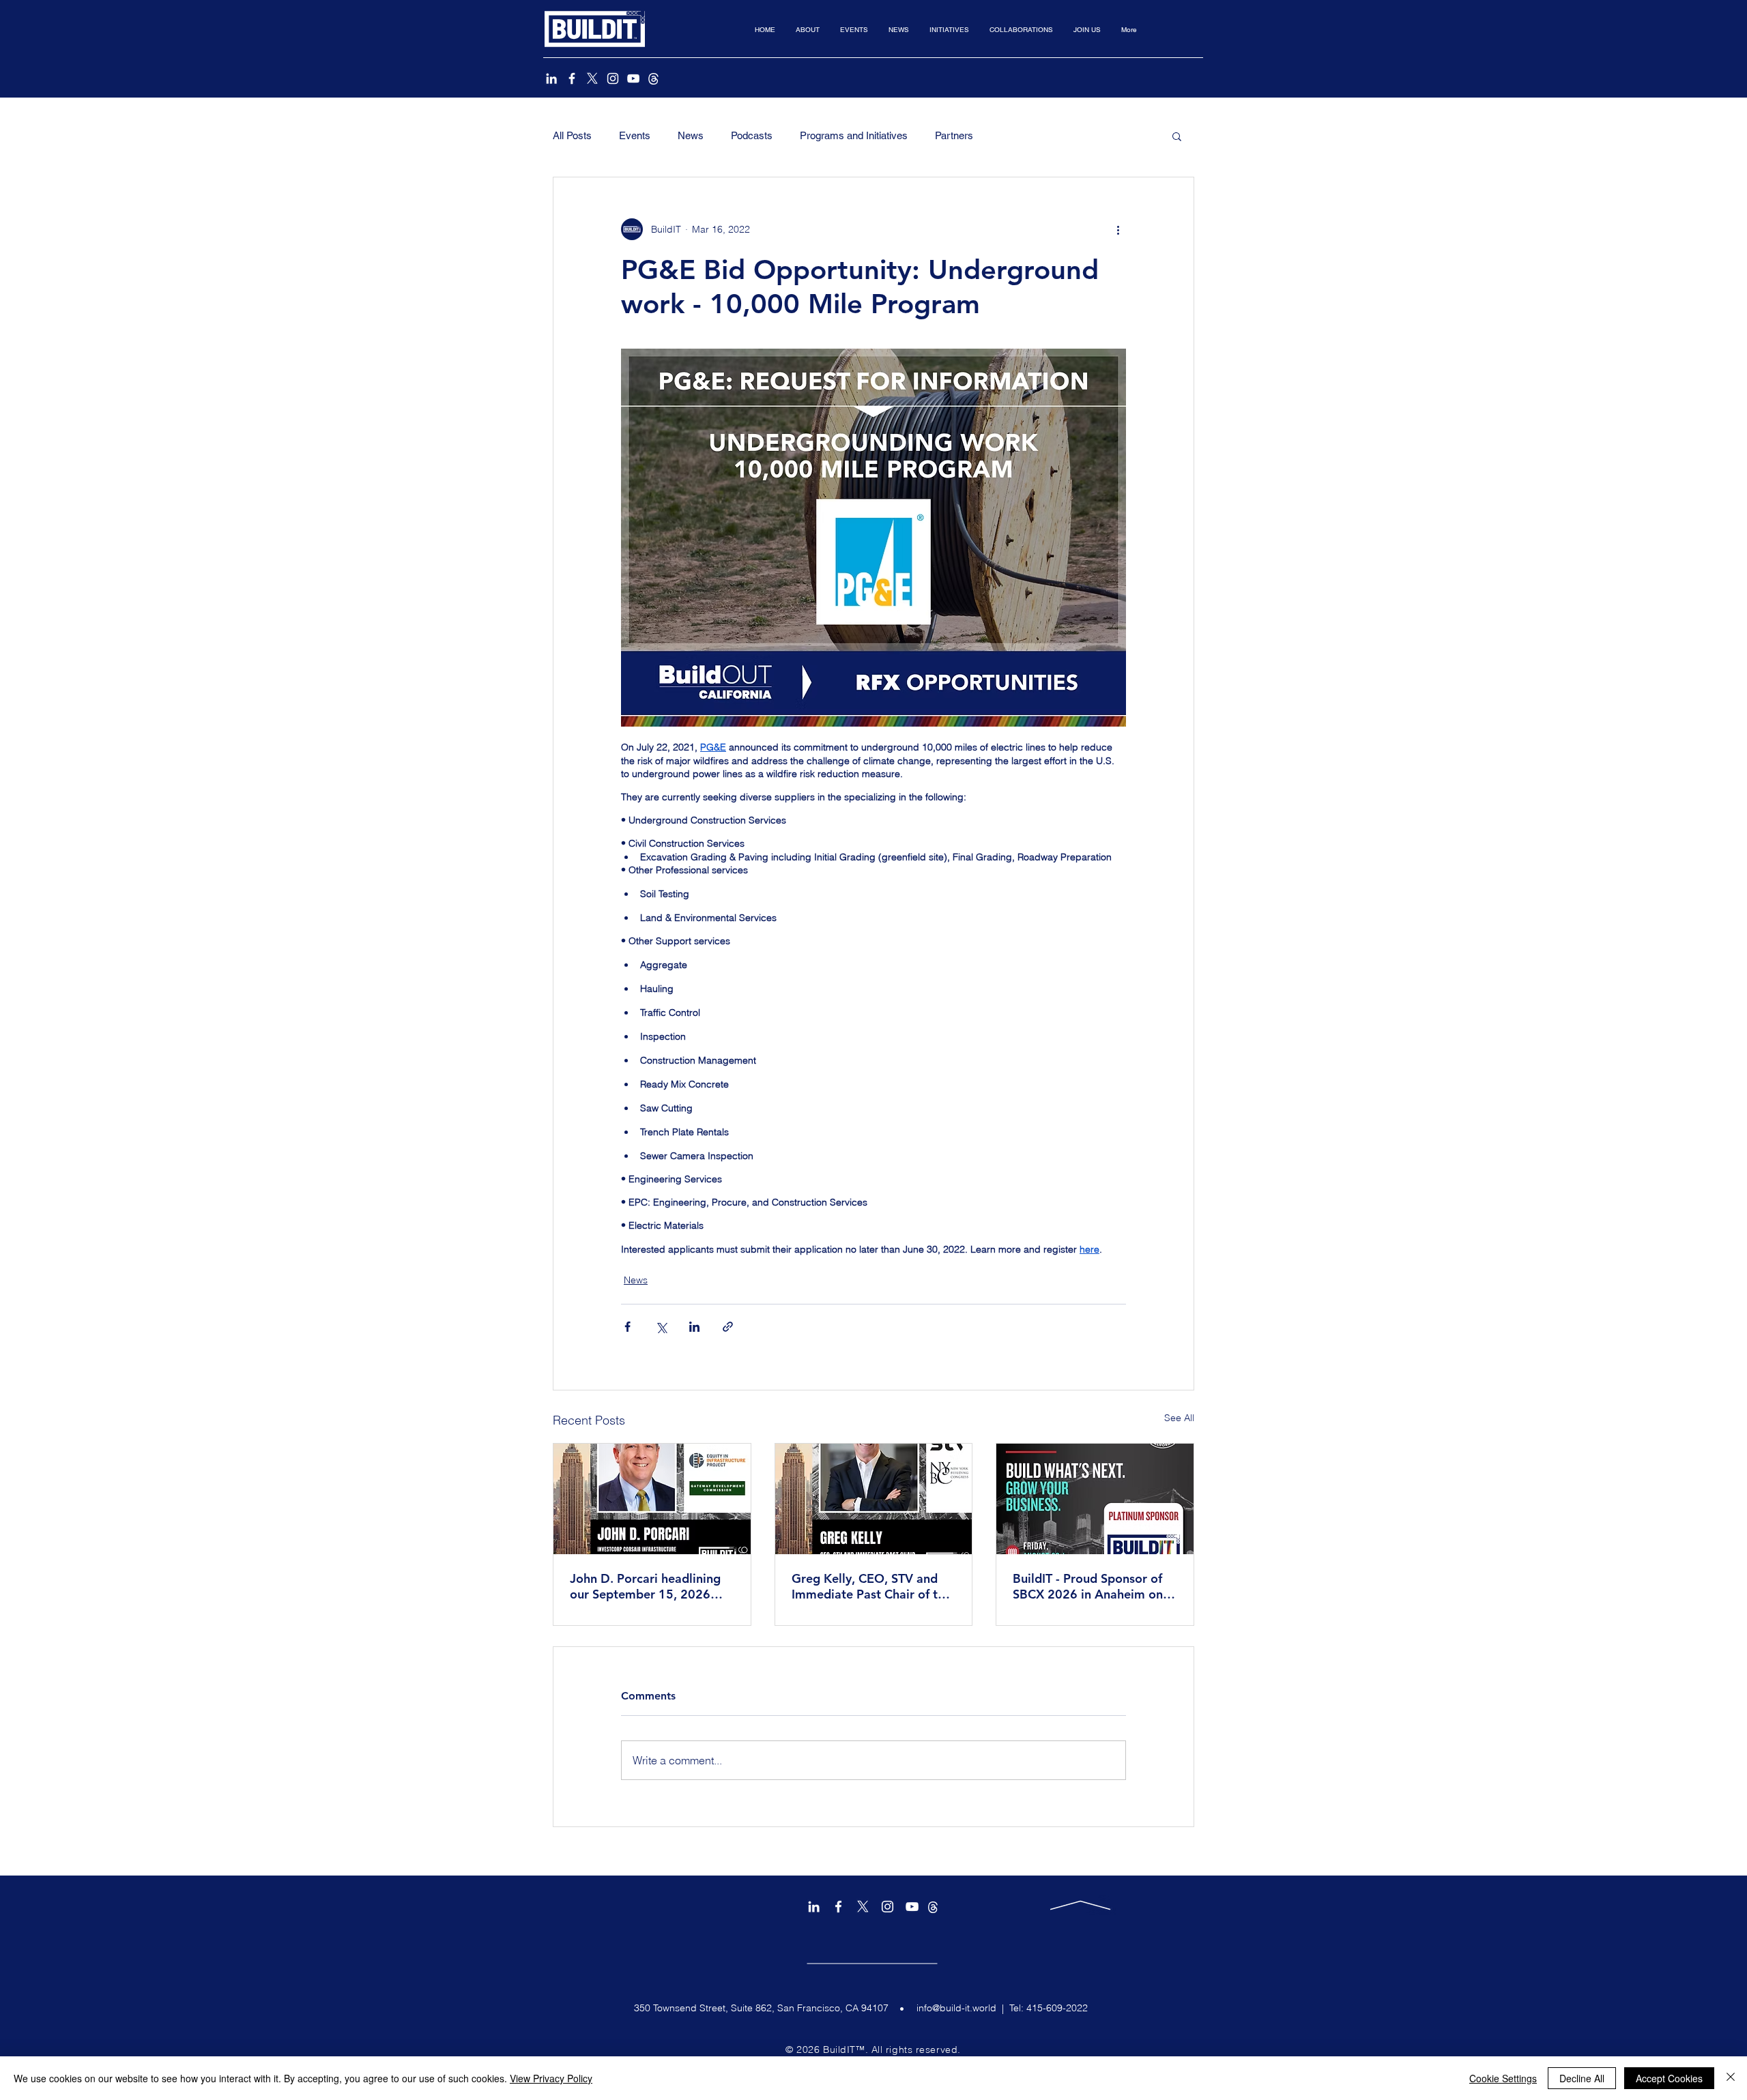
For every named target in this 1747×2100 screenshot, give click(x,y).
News (691, 135)
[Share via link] (728, 1327)
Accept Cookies (1669, 2078)
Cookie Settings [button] (1503, 2078)
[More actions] (1118, 229)
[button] (808, 30)
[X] (592, 78)
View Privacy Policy (551, 2078)
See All (1179, 1418)
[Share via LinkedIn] (694, 1327)
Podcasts (752, 135)
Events (635, 135)
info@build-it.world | (963, 2008)
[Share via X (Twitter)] (661, 1327)
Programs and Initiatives (854, 135)
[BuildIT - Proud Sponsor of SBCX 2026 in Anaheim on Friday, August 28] (1095, 1499)
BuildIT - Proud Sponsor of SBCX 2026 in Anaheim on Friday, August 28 (1088, 1586)
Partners (954, 135)
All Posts (572, 135)
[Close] (1731, 2078)
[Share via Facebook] (627, 1327)
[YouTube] (633, 78)
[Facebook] (572, 78)
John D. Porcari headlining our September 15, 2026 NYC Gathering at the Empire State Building (645, 1586)
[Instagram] (613, 78)
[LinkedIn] (551, 78)
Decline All (1582, 2078)
